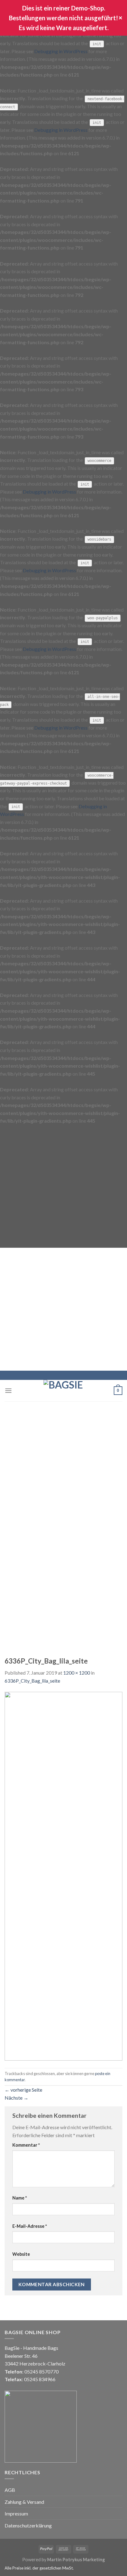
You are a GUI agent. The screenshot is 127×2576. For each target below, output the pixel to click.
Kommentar (26, 2145)
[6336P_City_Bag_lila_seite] (63, 1875)
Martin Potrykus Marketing (76, 2560)
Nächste (16, 2098)
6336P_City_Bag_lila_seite (32, 1681)
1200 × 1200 (77, 1673)
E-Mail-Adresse (30, 2226)
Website (21, 2254)
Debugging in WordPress (61, 51)
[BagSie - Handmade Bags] (63, 1391)
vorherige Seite (23, 2090)
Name (20, 2198)
